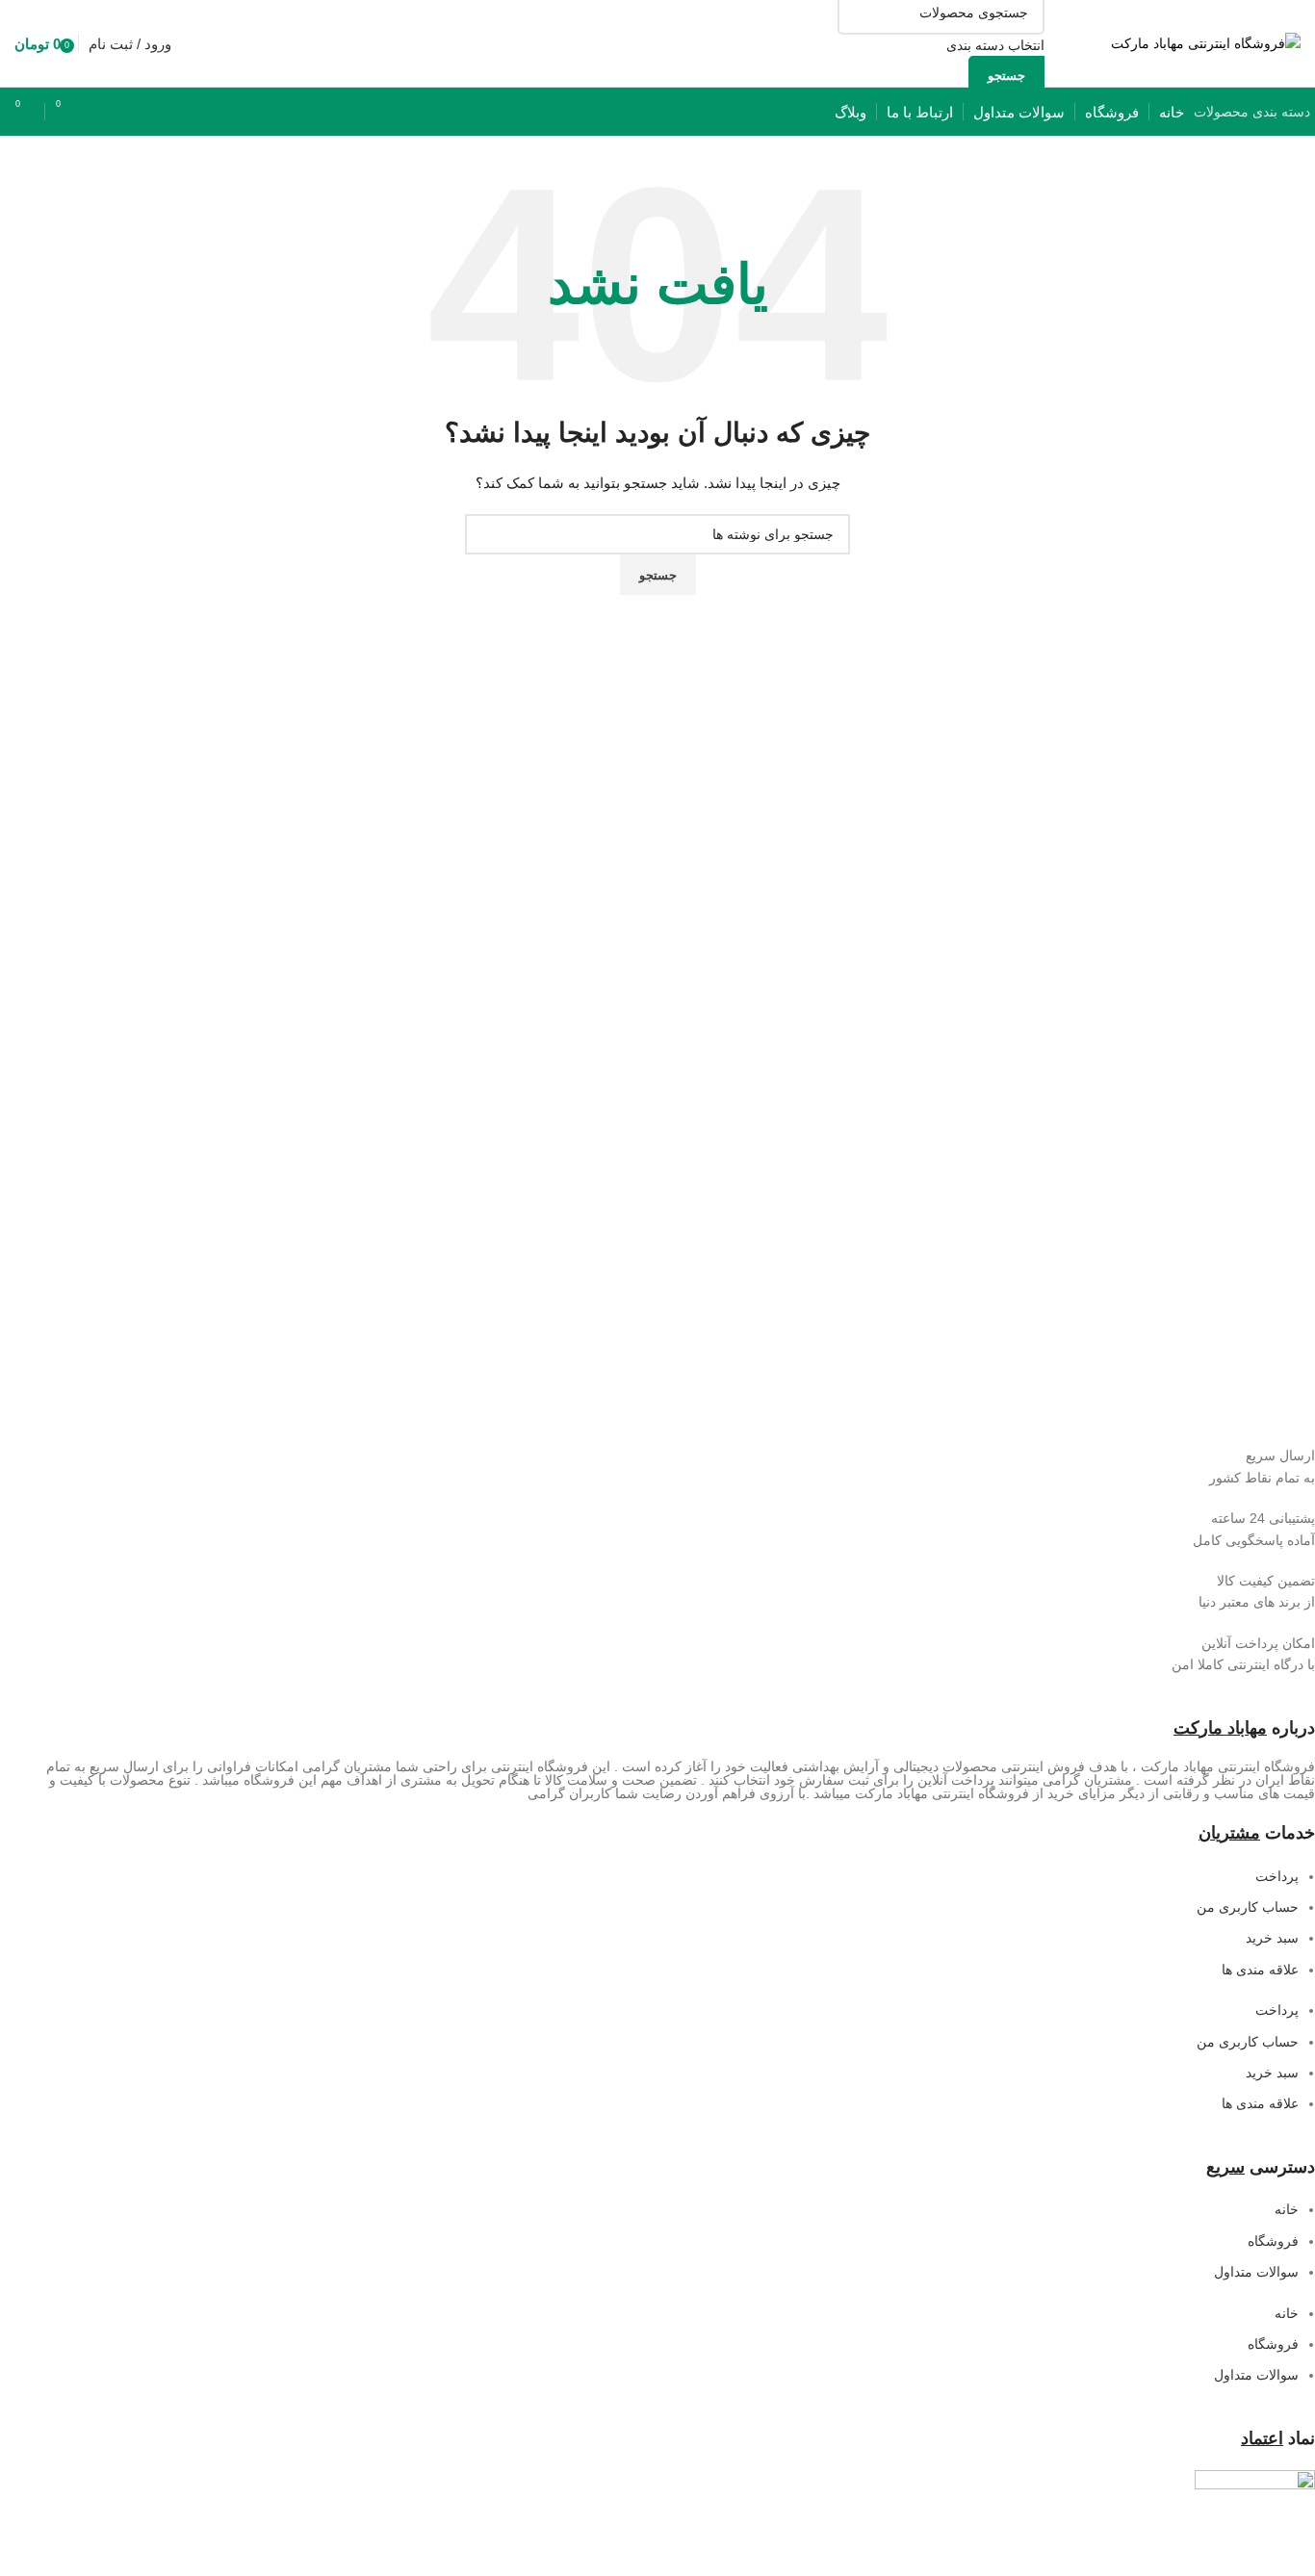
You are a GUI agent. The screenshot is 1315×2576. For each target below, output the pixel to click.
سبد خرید (1272, 1938)
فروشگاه (1273, 2241)
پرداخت (1277, 1876)
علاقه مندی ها (1260, 1970)
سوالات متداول (1256, 2272)
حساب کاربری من (1248, 1907)
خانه (1287, 2209)
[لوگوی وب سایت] (1206, 42)
